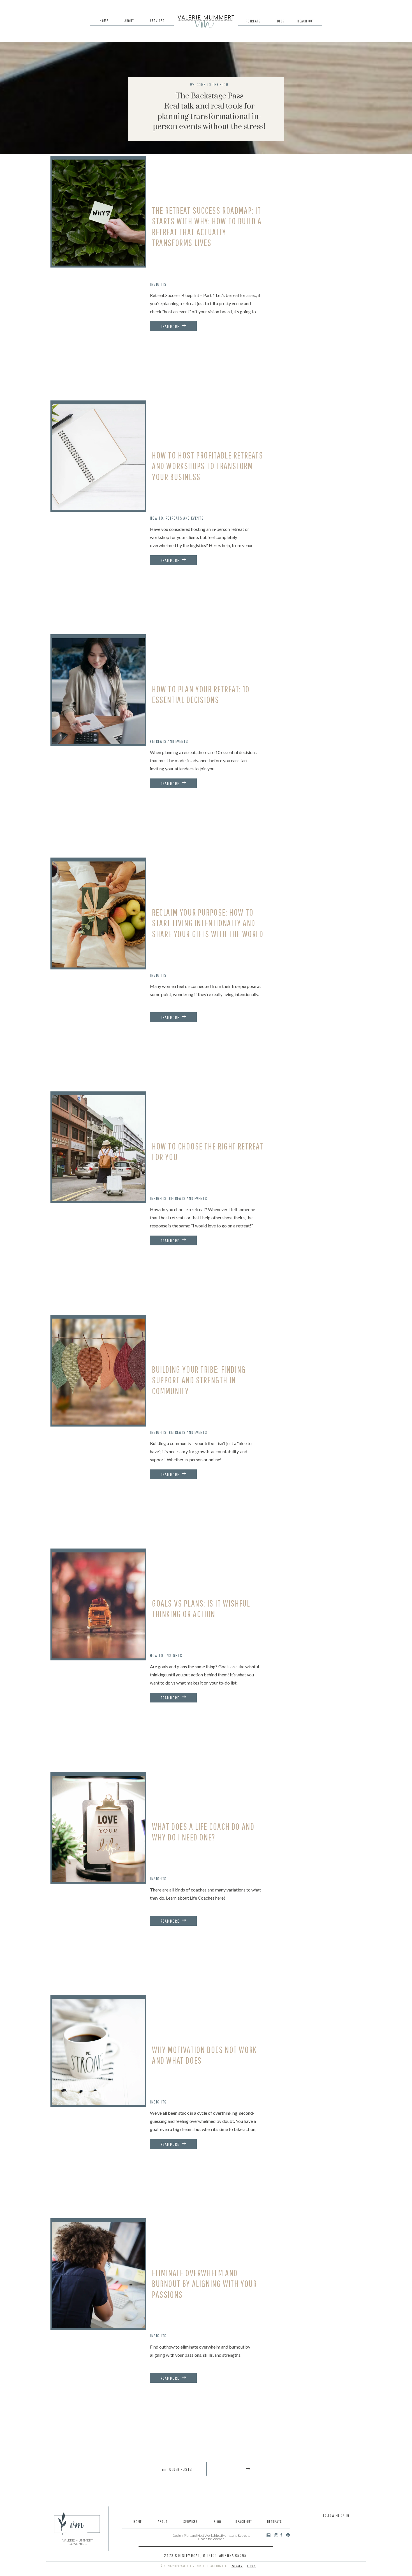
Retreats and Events (185, 518)
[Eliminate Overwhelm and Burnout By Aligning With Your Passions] (99, 2275)
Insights (158, 284)
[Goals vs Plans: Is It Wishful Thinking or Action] (99, 1605)
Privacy (237, 2566)
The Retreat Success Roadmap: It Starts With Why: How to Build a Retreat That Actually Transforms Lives (207, 226)
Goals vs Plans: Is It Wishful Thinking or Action (201, 1608)
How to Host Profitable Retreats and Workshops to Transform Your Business (208, 466)
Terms (251, 2566)
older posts (181, 2469)
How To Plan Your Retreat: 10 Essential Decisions (201, 694)
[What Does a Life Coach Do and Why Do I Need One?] (99, 1829)
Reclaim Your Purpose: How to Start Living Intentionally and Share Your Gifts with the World (208, 923)
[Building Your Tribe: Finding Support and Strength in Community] (99, 1372)
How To (157, 518)
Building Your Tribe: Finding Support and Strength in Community (199, 1380)
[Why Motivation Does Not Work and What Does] (99, 2052)
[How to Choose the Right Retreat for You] (99, 1148)
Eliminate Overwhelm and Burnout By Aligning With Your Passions (204, 2284)
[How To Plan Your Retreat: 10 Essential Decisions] (99, 691)
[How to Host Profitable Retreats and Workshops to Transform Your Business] (99, 457)
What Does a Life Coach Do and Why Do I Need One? (203, 1832)
